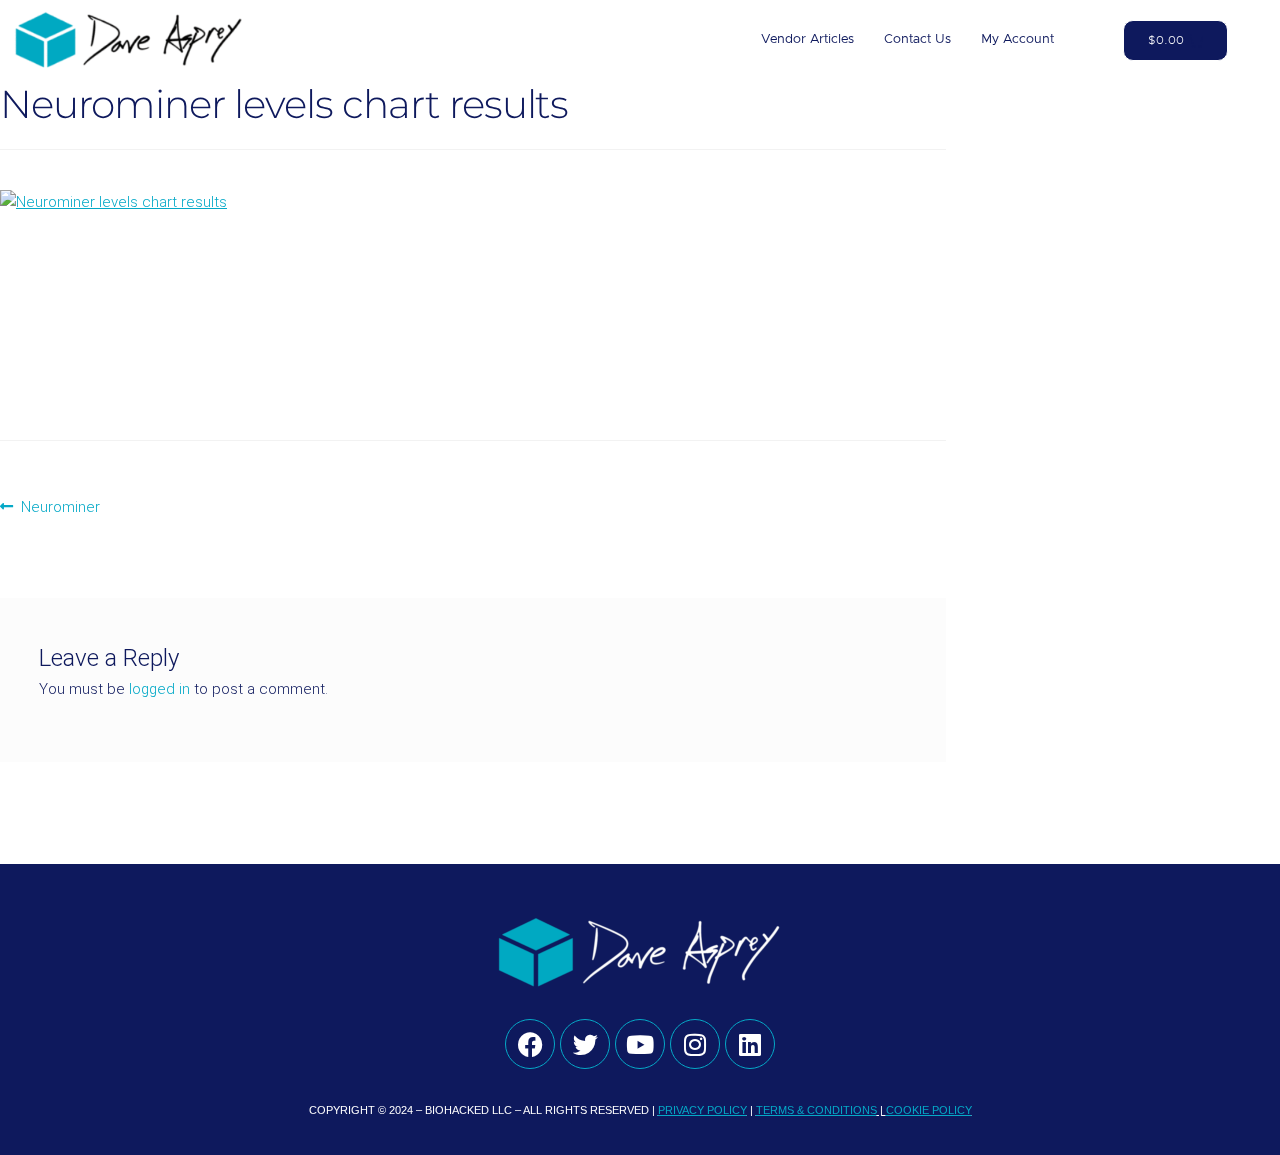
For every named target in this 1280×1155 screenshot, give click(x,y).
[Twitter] (585, 1044)
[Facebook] (530, 1044)
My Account (1017, 39)
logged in (159, 689)
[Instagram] (695, 1044)
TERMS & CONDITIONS (816, 1110)
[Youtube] (640, 1044)
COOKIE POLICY (929, 1110)
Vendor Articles (807, 39)
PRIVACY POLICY (702, 1110)
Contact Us (917, 39)
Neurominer (60, 505)
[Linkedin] (750, 1044)
